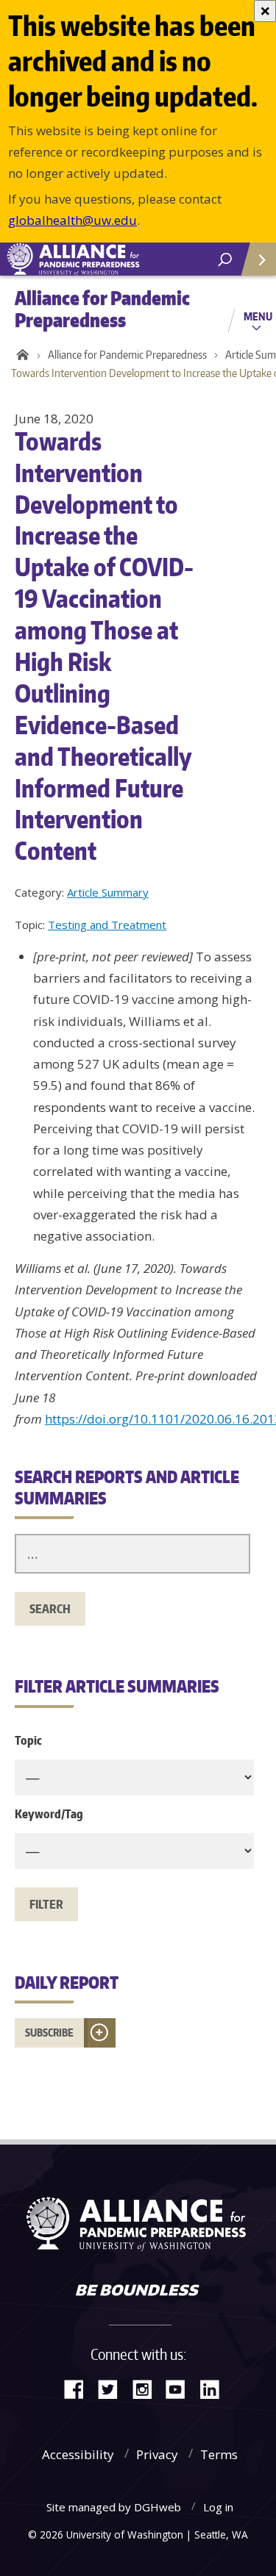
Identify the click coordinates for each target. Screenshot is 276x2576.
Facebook (79, 2388)
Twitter (113, 2388)
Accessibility (78, 2454)
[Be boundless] (138, 2292)
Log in (218, 2507)
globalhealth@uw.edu (72, 220)
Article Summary (108, 892)
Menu (258, 316)
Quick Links (258, 259)
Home (20, 355)
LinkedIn (215, 2388)
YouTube (181, 2388)
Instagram (147, 2388)
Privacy (157, 2454)
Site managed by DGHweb (114, 2507)
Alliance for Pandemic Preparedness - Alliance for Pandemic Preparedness (110, 259)
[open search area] (225, 260)
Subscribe (49, 2033)
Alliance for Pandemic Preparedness (127, 355)
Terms (219, 2454)
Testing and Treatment (107, 925)
